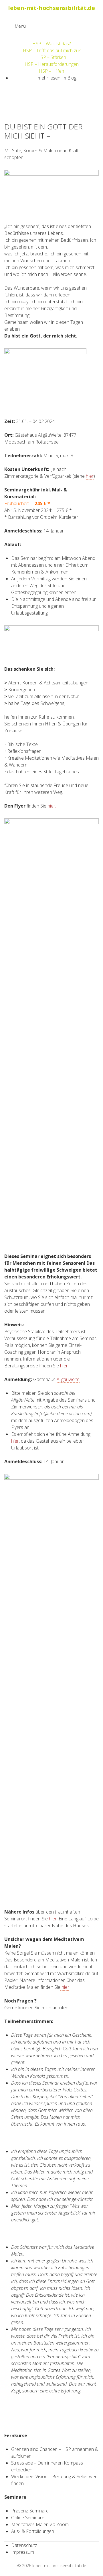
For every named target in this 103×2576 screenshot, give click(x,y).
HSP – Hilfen (51, 71)
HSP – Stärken (52, 57)
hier (90, 476)
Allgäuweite (68, 1379)
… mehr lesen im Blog (55, 78)
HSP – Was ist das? (51, 44)
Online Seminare (28, 2518)
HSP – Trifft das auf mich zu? (52, 50)
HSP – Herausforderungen (52, 64)
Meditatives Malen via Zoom (40, 2524)
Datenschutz (24, 2545)
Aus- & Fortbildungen (33, 2531)
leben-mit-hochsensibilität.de (59, 2566)
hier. (52, 806)
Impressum (23, 2552)
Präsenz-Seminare (30, 2511)
